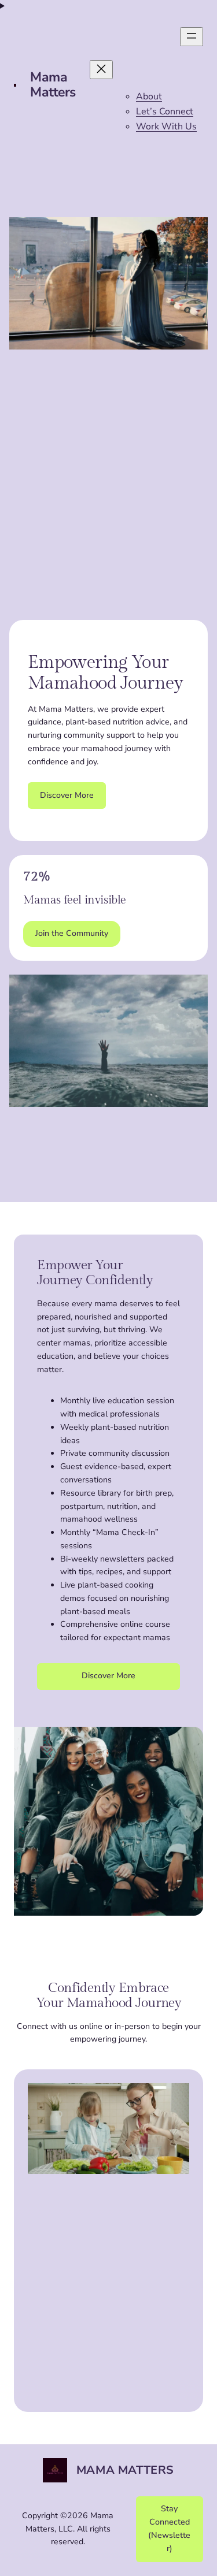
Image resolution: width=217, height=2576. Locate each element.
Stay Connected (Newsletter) (169, 2528)
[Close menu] (101, 70)
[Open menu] (192, 37)
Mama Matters (53, 85)
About (149, 96)
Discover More (67, 795)
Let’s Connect (165, 111)
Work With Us (166, 127)
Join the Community (72, 933)
